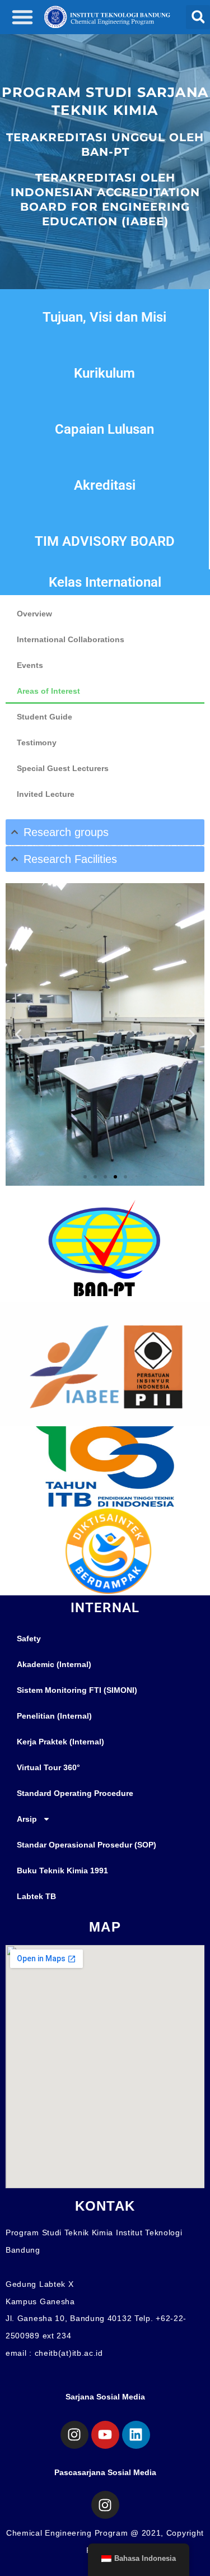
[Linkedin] (136, 2435)
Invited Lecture (46, 794)
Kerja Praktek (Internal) (60, 1742)
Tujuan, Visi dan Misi (104, 317)
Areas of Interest (48, 691)
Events (30, 665)
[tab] (105, 832)
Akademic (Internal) (54, 1664)
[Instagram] (74, 2435)
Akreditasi (105, 485)
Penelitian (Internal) (54, 1716)
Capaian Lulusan (104, 429)
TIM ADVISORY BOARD (105, 541)
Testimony (37, 742)
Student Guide (45, 717)
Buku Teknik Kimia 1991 (62, 1870)
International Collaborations (71, 639)
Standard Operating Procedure (75, 1793)
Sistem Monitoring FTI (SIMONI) (77, 1690)
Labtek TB (36, 1896)
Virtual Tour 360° (48, 1767)
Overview (34, 614)
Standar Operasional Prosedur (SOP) (87, 1845)
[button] (22, 17)
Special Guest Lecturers (63, 768)
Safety (29, 1639)
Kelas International (105, 582)
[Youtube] (105, 2435)
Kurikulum (104, 373)
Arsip (27, 1819)
